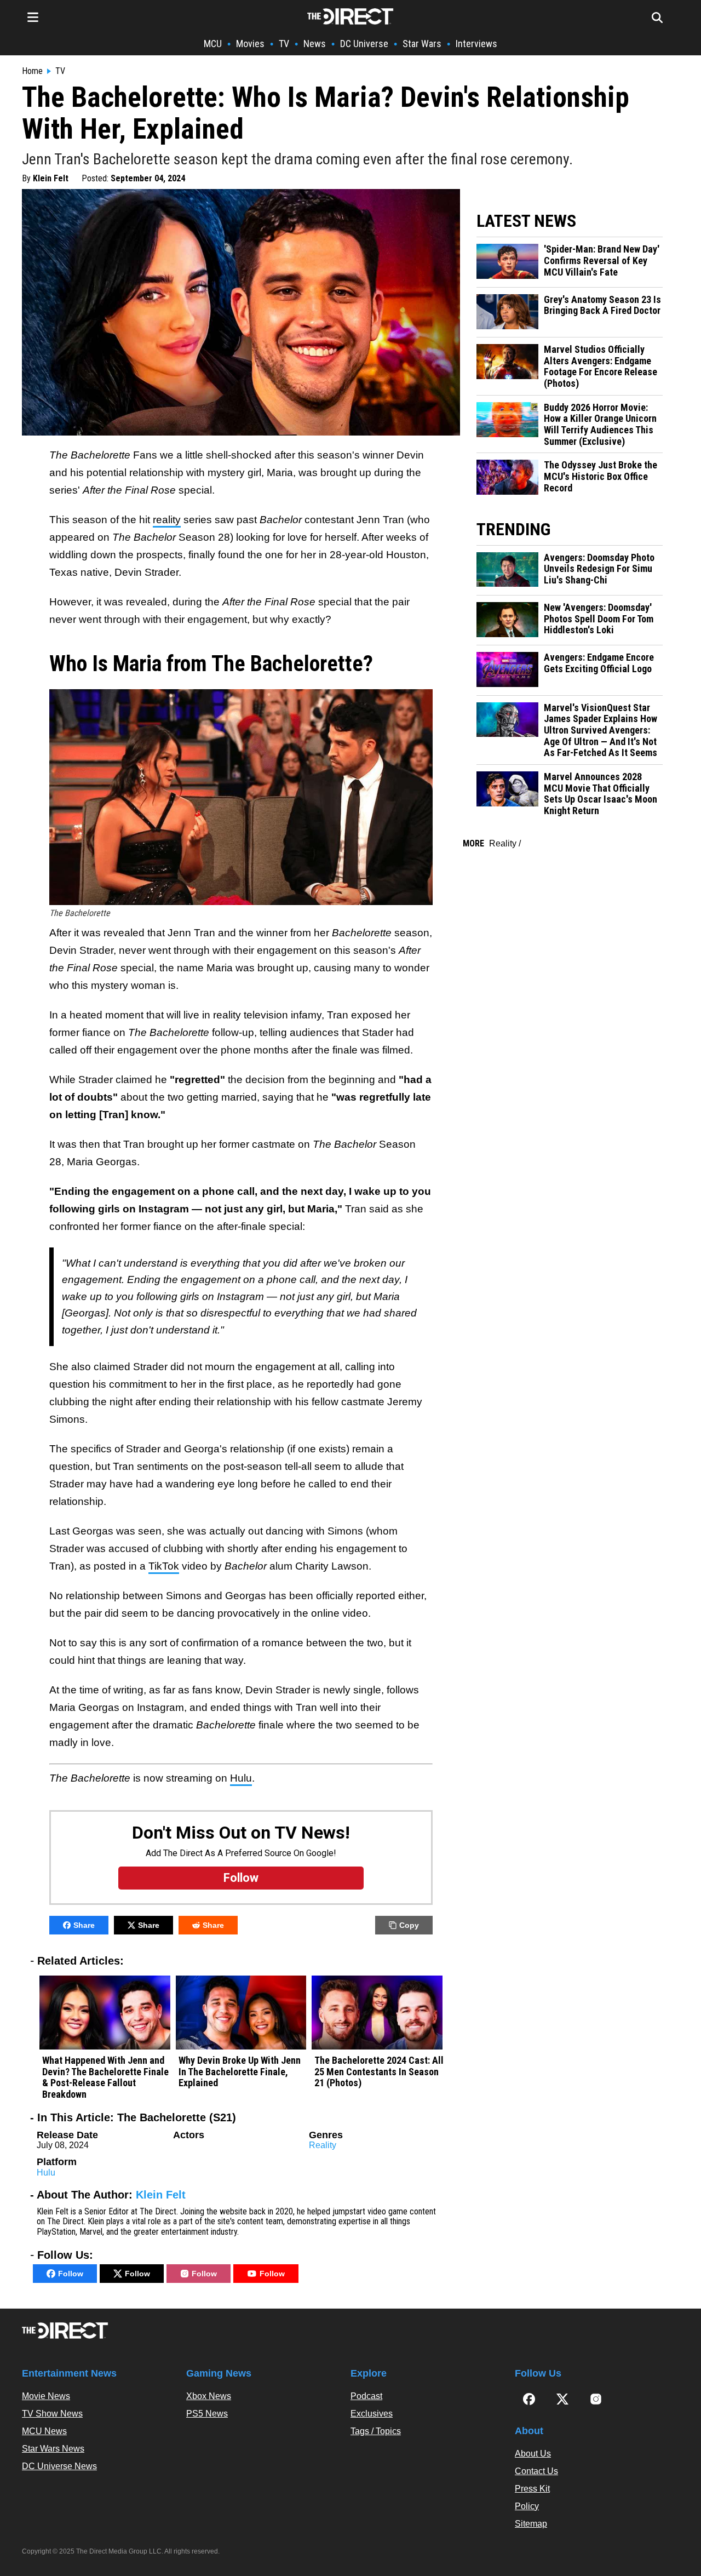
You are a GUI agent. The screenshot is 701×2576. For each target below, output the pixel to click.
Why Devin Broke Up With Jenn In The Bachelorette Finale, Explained (240, 2072)
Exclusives (372, 2414)
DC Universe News (59, 2466)
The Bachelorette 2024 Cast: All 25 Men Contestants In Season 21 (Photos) (379, 2072)
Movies (250, 44)
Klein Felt (51, 178)
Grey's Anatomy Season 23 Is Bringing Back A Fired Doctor (602, 305)
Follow (71, 2274)
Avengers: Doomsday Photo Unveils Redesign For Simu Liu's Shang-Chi (599, 569)
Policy (527, 2506)
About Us (533, 2454)
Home (32, 71)
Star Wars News (53, 2449)
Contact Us (536, 2471)
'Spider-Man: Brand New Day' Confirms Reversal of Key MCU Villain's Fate (602, 261)
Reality (323, 2145)
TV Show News (52, 2414)
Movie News (46, 2396)
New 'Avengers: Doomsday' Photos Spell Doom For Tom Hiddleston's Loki (599, 619)
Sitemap (531, 2524)
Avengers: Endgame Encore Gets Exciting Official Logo (599, 663)
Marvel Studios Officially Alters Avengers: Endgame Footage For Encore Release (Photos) (601, 367)
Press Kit (532, 2489)
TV (284, 44)
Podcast (366, 2396)
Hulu (241, 1778)
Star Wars (422, 44)
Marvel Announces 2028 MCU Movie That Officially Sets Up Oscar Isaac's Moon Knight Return (601, 794)
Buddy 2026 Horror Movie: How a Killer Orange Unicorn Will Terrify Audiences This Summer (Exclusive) (600, 425)
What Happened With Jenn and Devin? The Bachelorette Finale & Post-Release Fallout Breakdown (105, 2077)
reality (167, 520)
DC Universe (364, 44)
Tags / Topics (376, 2431)
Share (84, 1925)
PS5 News (207, 2414)
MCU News (44, 2431)
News (315, 44)
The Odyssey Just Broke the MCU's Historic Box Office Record (601, 476)
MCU (213, 44)
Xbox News (209, 2396)
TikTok (164, 1566)
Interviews (476, 44)
